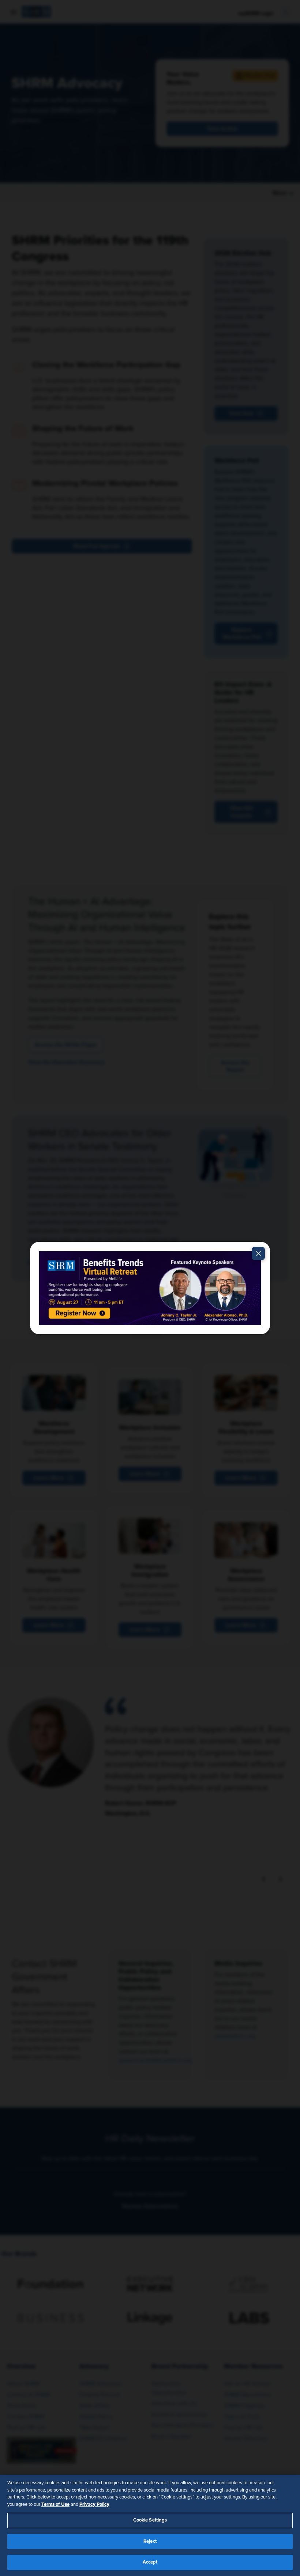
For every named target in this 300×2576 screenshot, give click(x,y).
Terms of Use (55, 2504)
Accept (150, 2562)
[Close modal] (258, 1253)
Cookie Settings (150, 2520)
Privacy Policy (94, 2504)
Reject (150, 2541)
